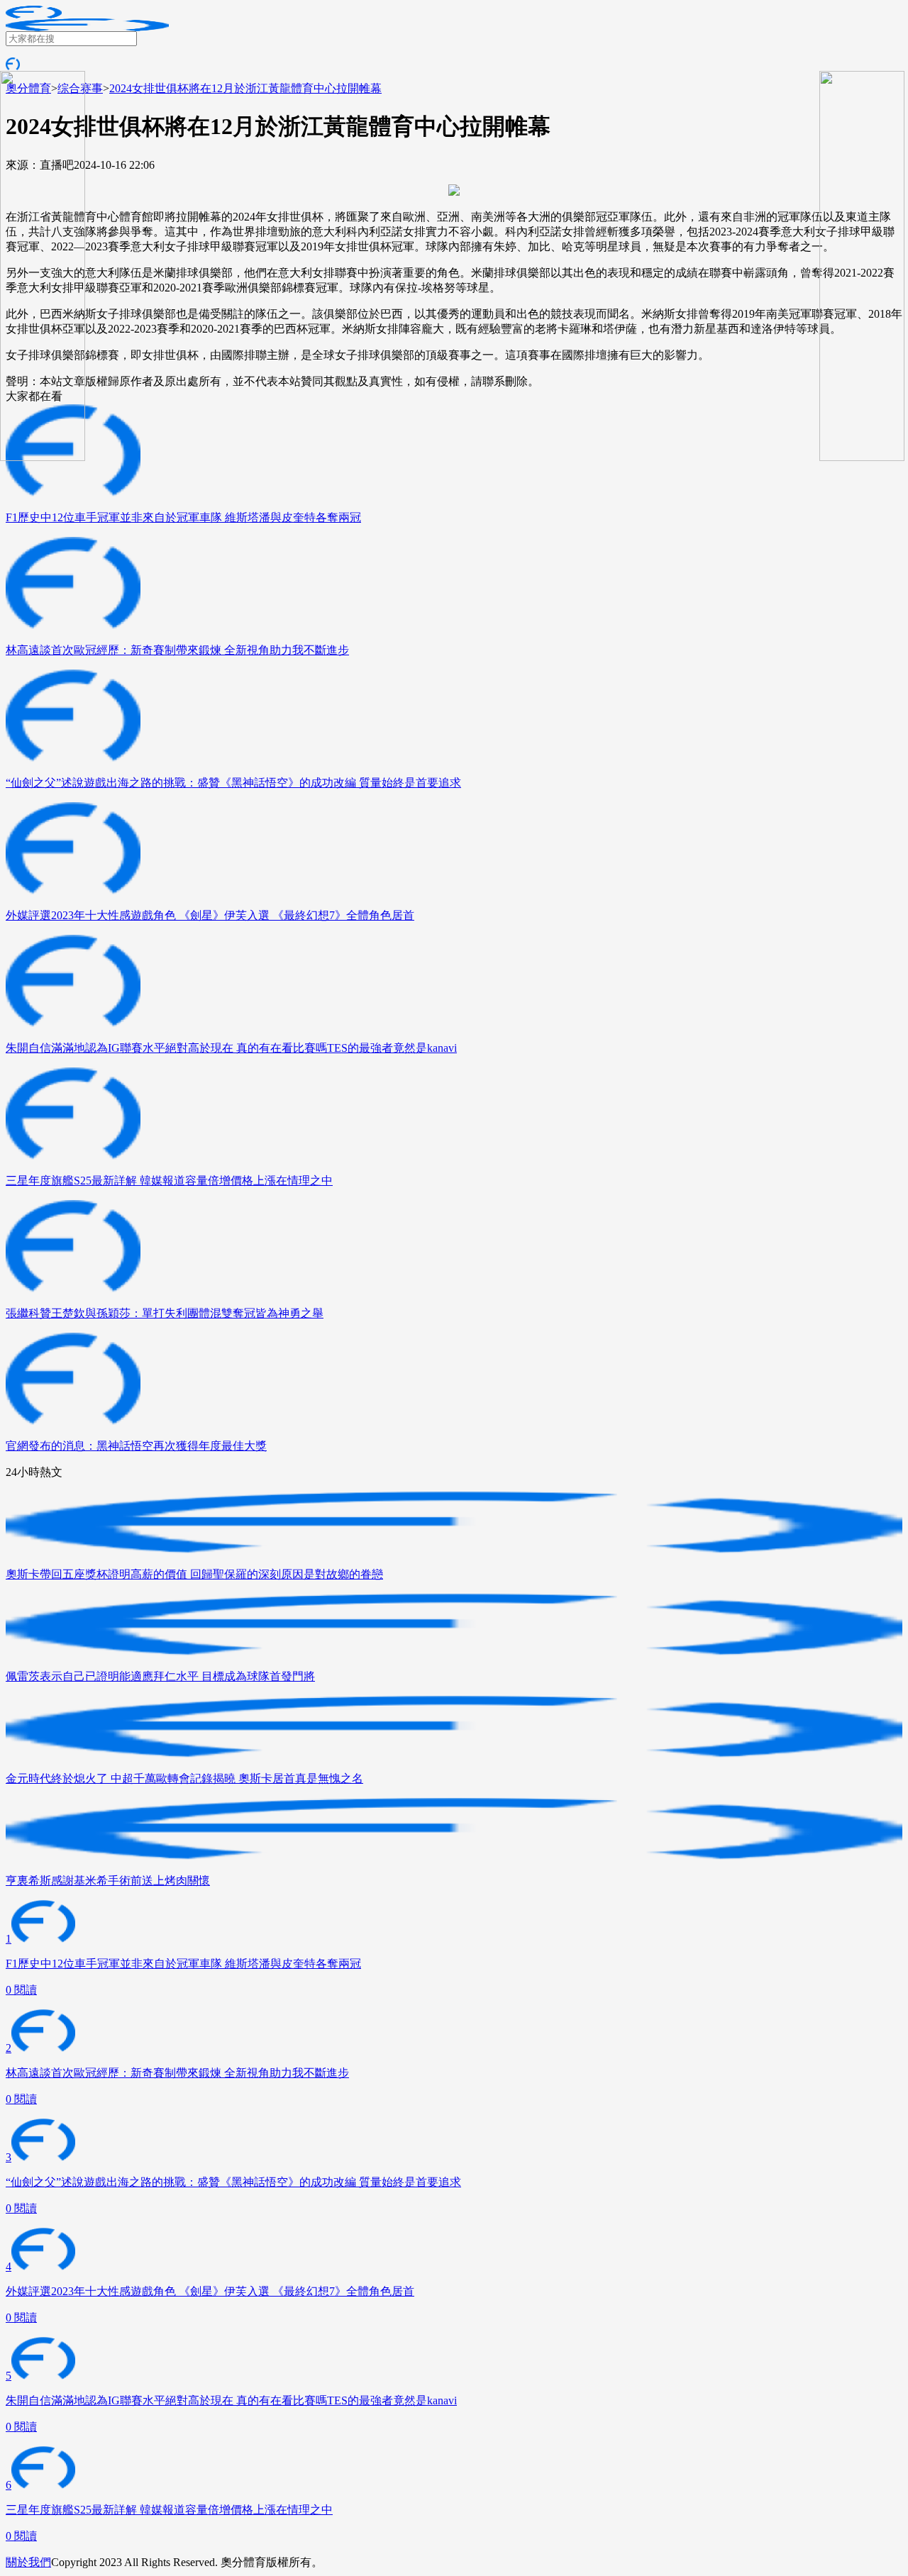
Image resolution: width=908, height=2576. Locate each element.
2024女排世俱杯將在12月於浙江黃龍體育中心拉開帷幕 (245, 88)
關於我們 (28, 2562)
